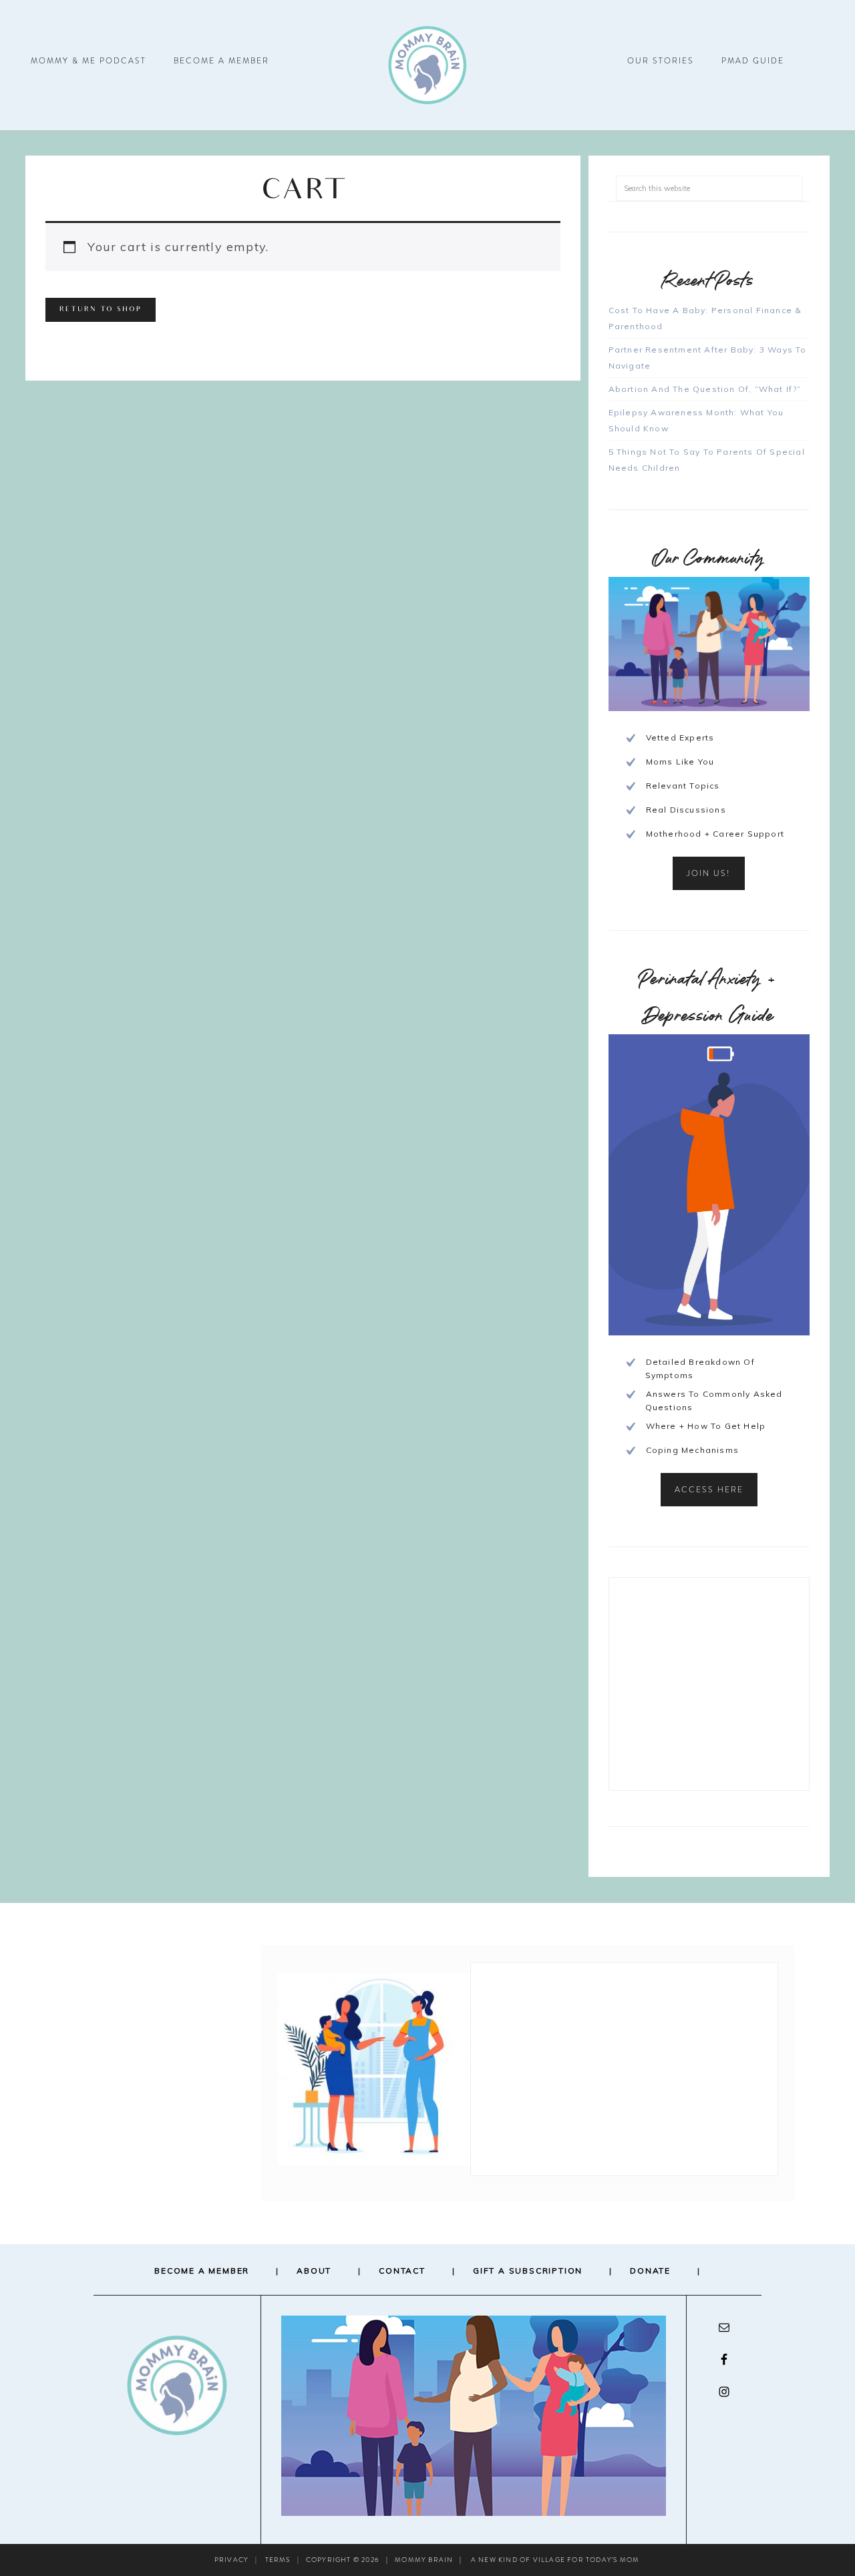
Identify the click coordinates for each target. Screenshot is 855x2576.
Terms (278, 2560)
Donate (650, 2271)
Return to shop (101, 310)
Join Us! (709, 873)
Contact (402, 2271)
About (314, 2271)
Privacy (231, 2560)
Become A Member (202, 2271)
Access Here (709, 1490)
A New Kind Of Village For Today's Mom (555, 2560)
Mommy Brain (427, 65)
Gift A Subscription (528, 2271)
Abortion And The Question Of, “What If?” (705, 389)
